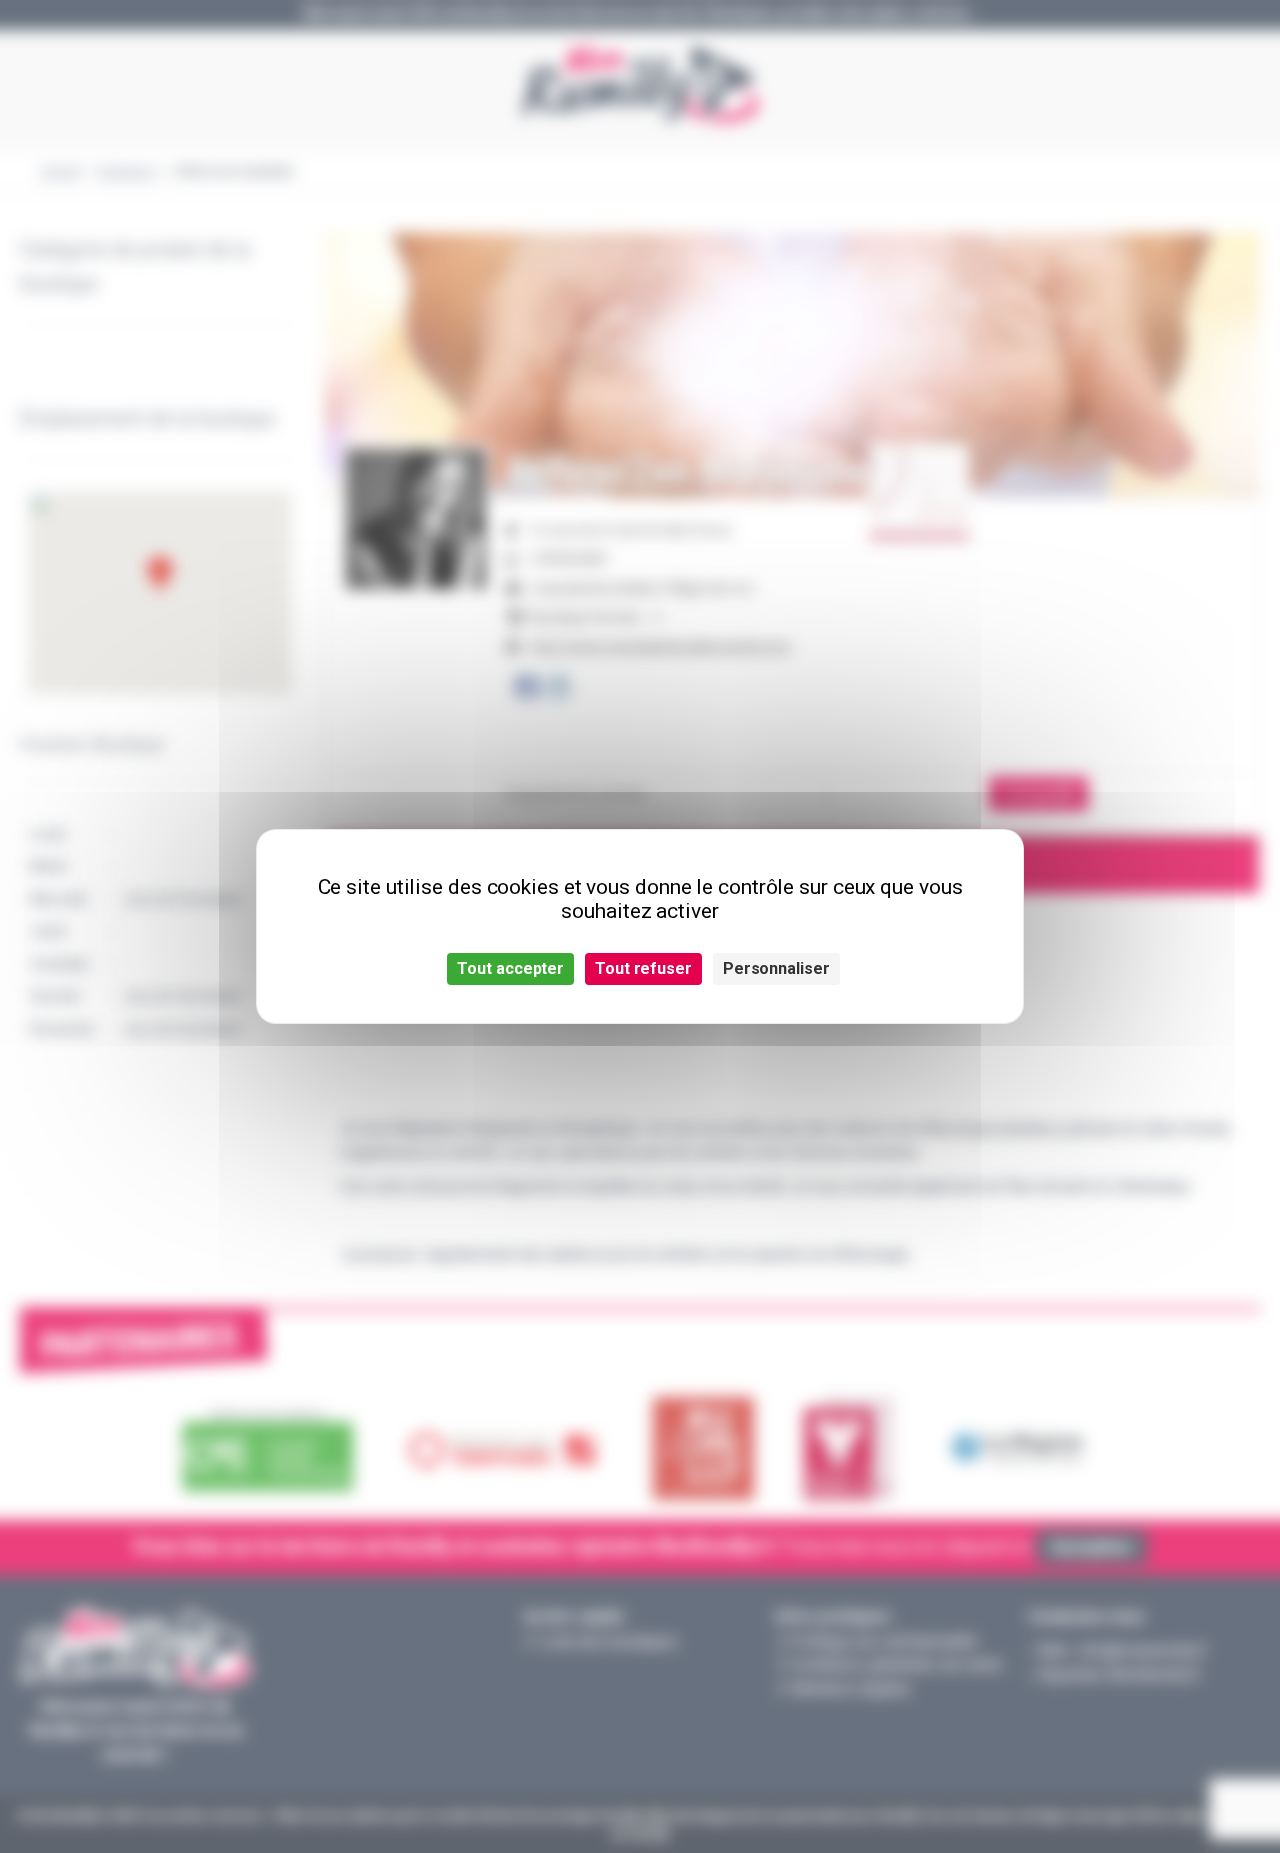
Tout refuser (643, 968)
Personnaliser (776, 968)
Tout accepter (510, 968)
